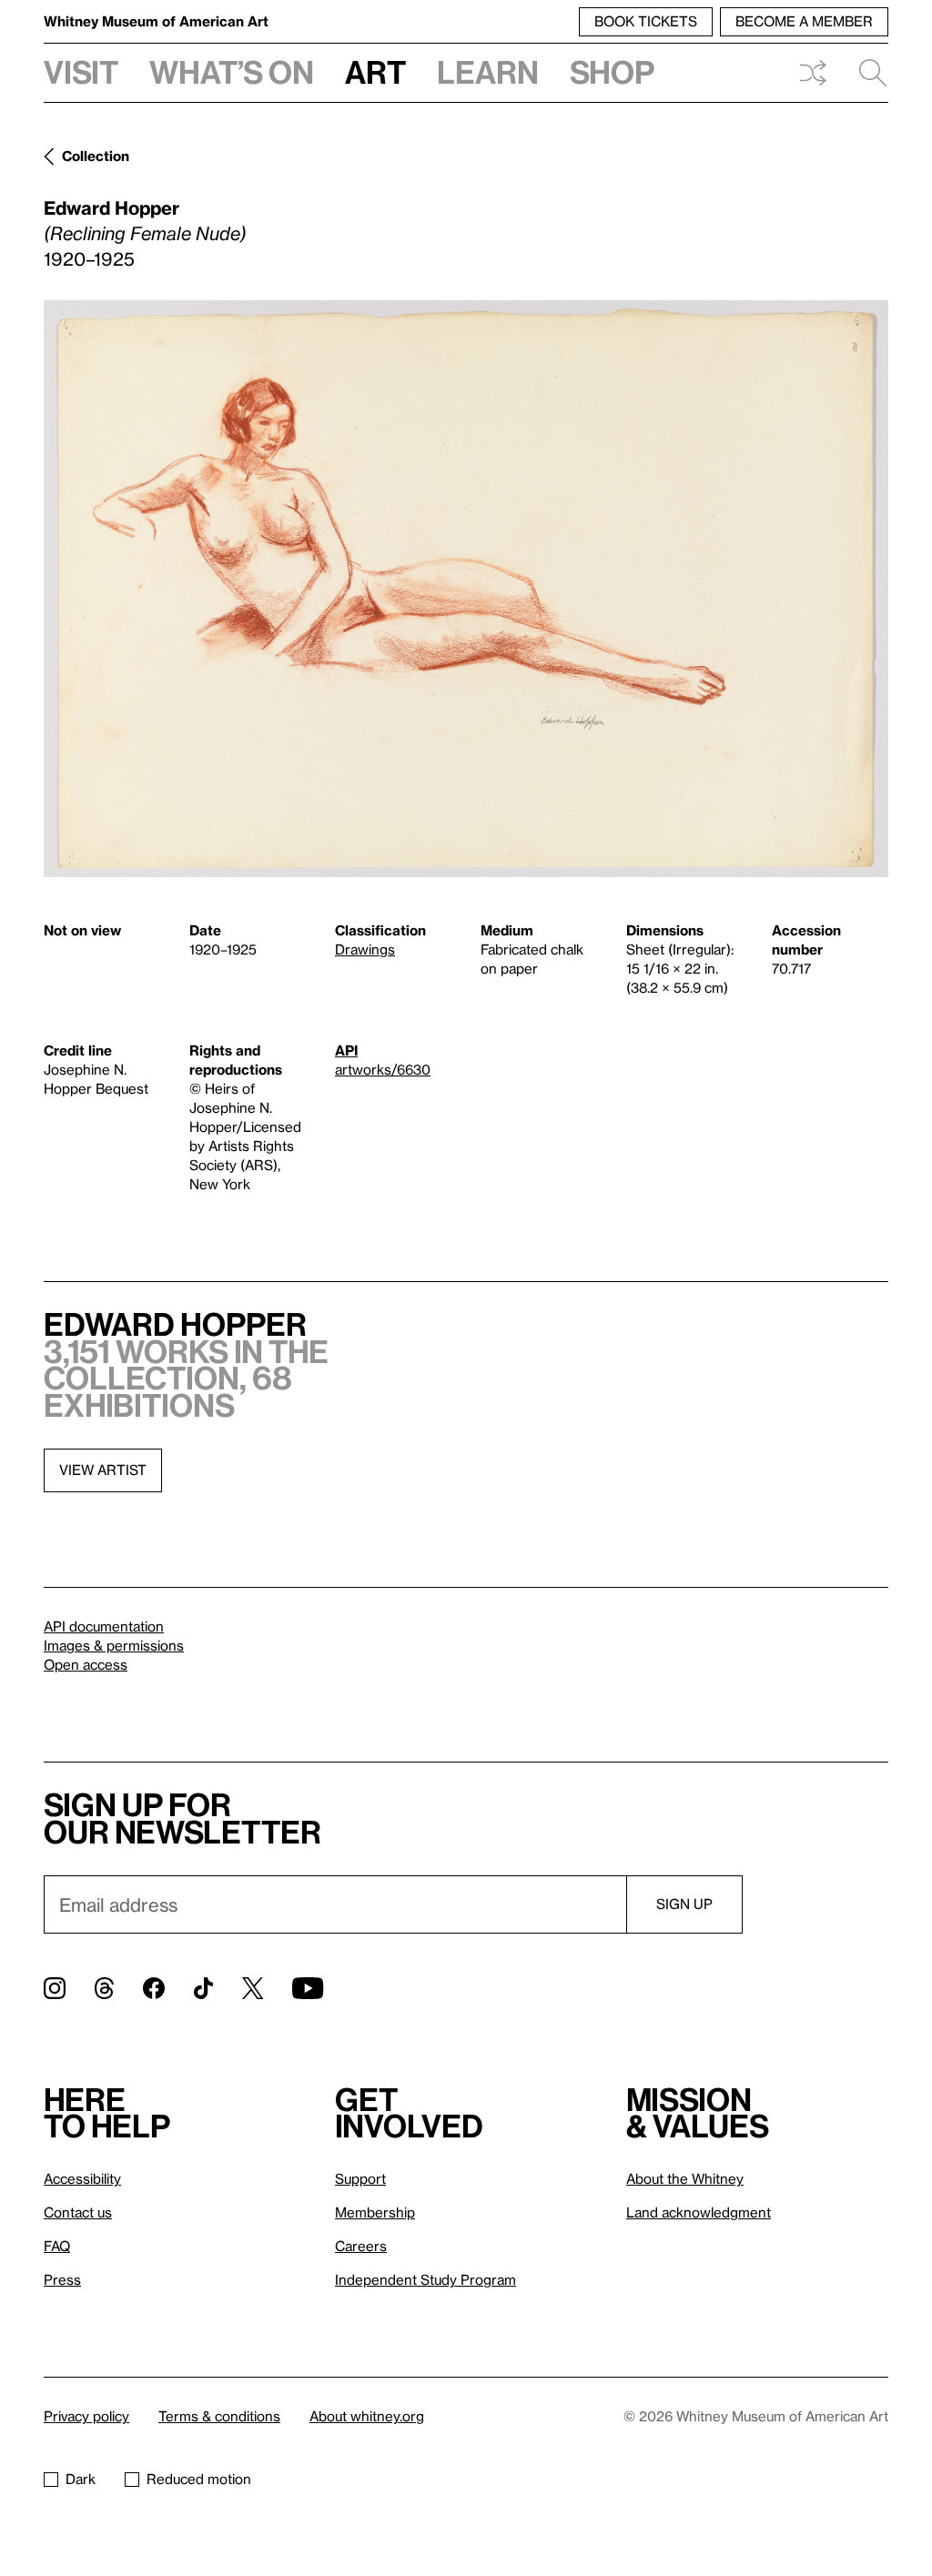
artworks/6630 (383, 1069)
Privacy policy (86, 2416)
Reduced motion (199, 2479)
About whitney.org (367, 2416)
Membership (375, 2212)
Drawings (365, 949)
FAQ (57, 2246)
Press (62, 2279)
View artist (103, 1470)
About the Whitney (685, 2178)
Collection (96, 156)
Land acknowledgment (699, 2212)
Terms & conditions (219, 2416)
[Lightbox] (466, 589)
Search (866, 73)
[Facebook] (154, 1988)
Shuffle (813, 73)
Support (360, 2178)
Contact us (78, 2212)
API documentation (104, 1626)
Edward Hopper (111, 207)
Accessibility (82, 2178)
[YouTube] (308, 1988)
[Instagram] (55, 1988)
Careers (361, 2246)
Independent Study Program (425, 2279)
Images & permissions (114, 1645)
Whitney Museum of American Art (156, 21)
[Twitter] (253, 1988)
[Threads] (104, 1988)
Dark (81, 2479)
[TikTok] (203, 1988)
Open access (86, 1664)
